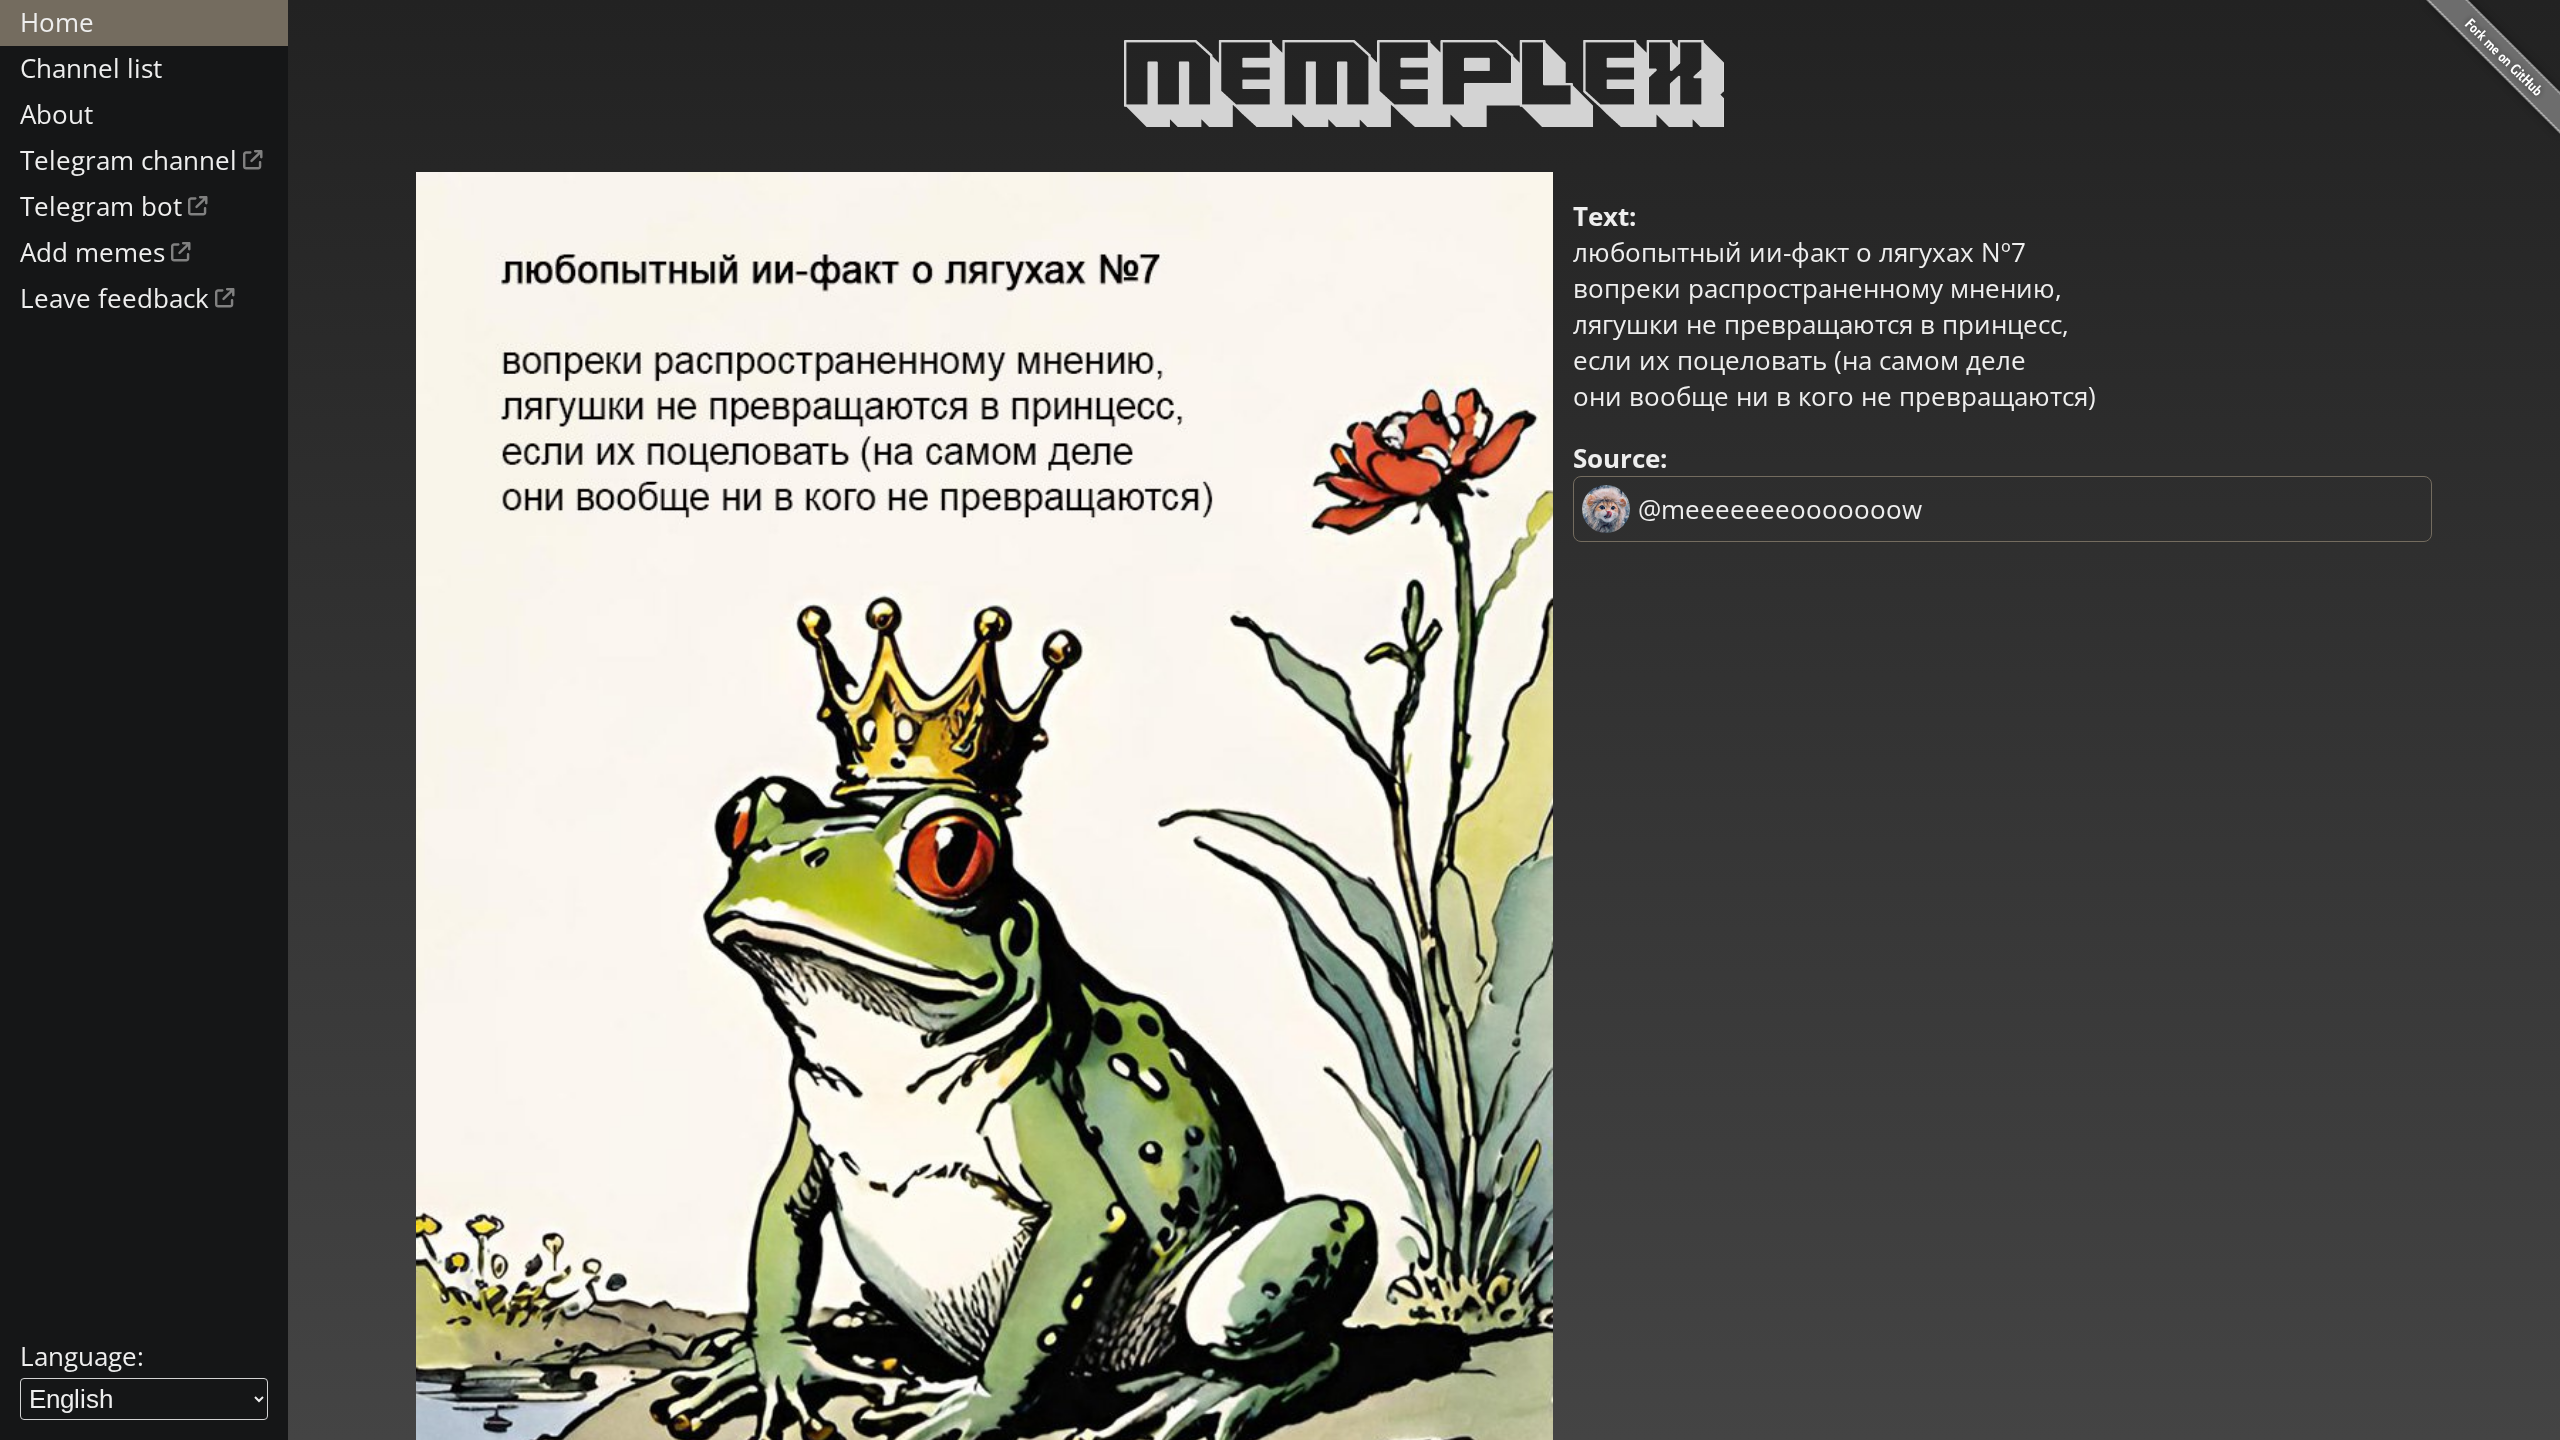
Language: (82, 1356)
